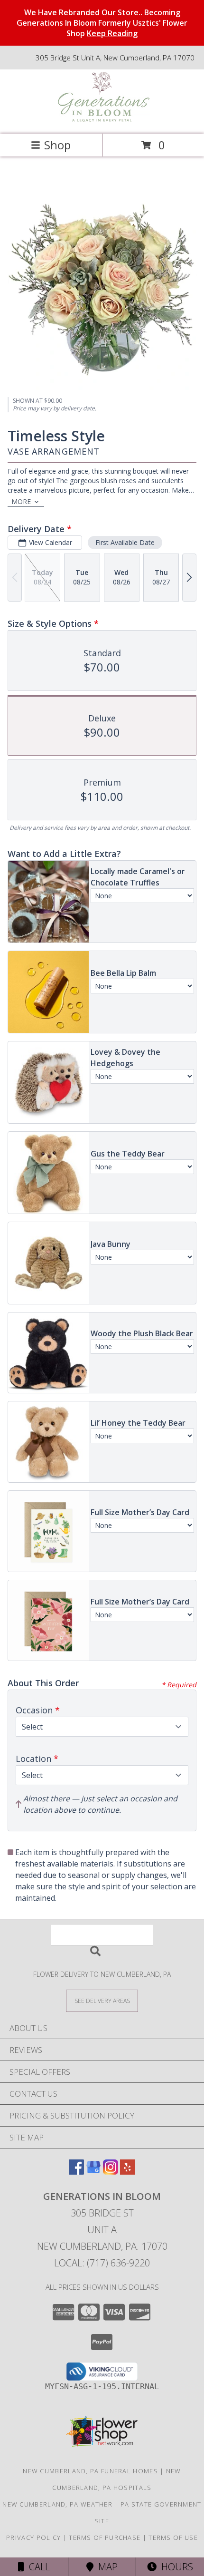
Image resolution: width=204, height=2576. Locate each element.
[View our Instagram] (111, 2172)
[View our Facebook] (76, 2172)
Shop (57, 145)
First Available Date (125, 542)
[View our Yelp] (128, 2172)
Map (106, 2567)
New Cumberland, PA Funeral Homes (90, 2471)
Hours (175, 2567)
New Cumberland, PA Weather (57, 2504)
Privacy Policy (33, 2537)
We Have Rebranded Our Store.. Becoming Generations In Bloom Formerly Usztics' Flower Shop (102, 23)
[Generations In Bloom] (102, 120)
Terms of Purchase (105, 2537)
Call (37, 2567)
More (21, 501)
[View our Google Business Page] (93, 2172)
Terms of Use (173, 2537)
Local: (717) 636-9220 (102, 2263)
